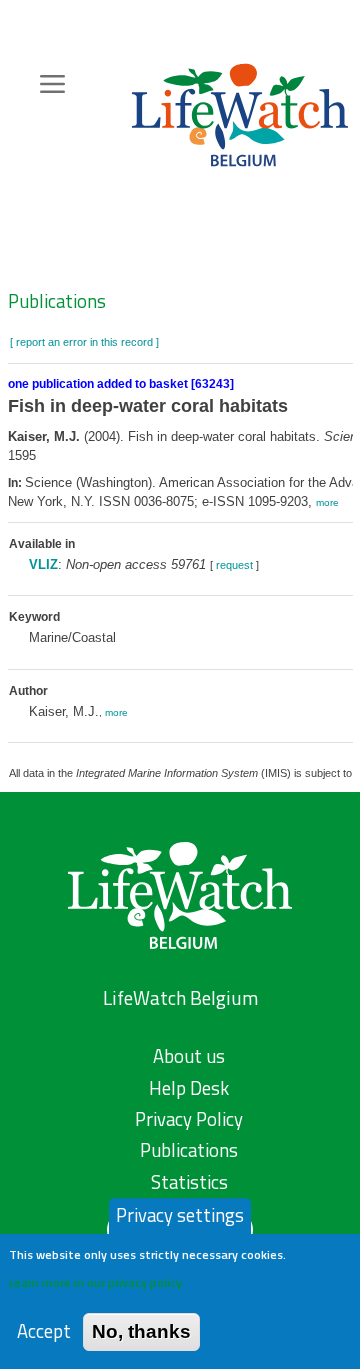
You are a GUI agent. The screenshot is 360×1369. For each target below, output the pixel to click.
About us (189, 1056)
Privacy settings (180, 1215)
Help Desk (189, 1088)
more (327, 502)
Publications (57, 301)
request (234, 565)
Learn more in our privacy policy (95, 1282)
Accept (44, 1331)
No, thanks (141, 1331)
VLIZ (43, 564)
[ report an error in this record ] (84, 342)
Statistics (189, 1182)
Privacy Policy (189, 1119)
